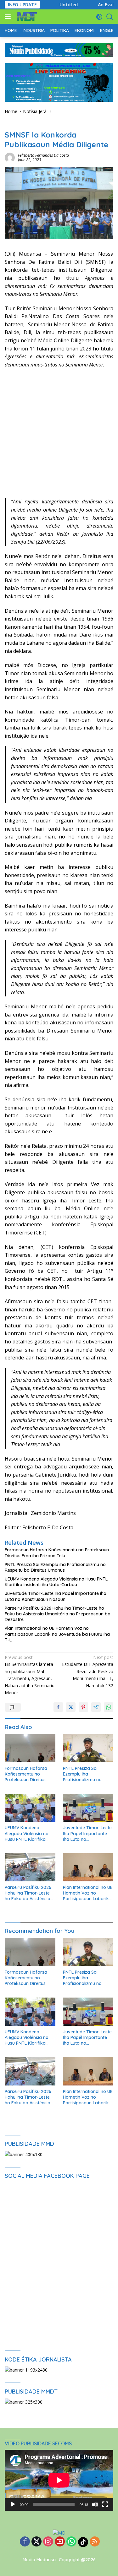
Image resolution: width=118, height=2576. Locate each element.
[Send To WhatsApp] (109, 1707)
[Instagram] (48, 2542)
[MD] (26, 17)
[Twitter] (37, 2542)
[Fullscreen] (105, 2504)
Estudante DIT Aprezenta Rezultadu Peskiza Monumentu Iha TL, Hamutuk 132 (88, 1671)
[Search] (110, 17)
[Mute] (95, 2504)
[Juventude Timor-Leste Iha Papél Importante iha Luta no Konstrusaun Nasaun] (88, 1808)
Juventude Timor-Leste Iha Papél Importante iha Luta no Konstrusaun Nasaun (56, 1596)
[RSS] (95, 2542)
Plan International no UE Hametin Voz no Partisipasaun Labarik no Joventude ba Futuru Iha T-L (57, 1634)
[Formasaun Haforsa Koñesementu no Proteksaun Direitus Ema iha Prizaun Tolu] (30, 1748)
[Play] (13, 2504)
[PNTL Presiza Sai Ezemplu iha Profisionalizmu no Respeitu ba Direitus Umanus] (88, 1748)
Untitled (60, 5)
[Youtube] (60, 2542)
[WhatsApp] (71, 2542)
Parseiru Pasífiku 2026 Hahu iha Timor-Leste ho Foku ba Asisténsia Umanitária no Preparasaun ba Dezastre (58, 1614)
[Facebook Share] (58, 1707)
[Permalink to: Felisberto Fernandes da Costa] (10, 157)
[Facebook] (25, 2542)
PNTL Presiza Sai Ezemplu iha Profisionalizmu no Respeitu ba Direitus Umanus (55, 1567)
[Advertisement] (59, 436)
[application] (59, 2480)
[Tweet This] (71, 1707)
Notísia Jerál (17, 125)
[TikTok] (83, 2542)
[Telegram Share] (96, 1707)
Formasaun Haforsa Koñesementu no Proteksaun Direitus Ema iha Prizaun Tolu (57, 1553)
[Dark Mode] (99, 17)
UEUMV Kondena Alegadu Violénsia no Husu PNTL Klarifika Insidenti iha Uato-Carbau (56, 1582)
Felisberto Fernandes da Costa (43, 155)
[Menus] (9, 17)
